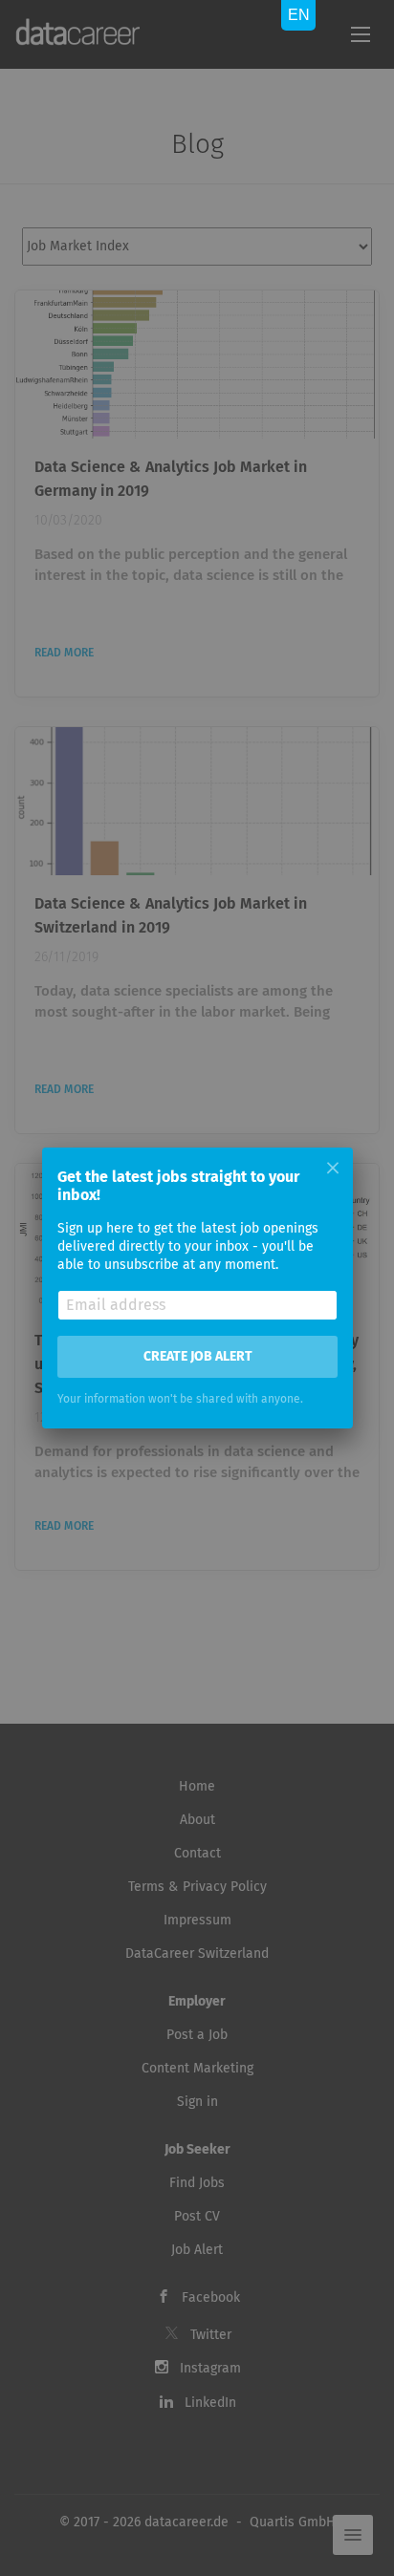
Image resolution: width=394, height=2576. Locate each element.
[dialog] (197, 1288)
